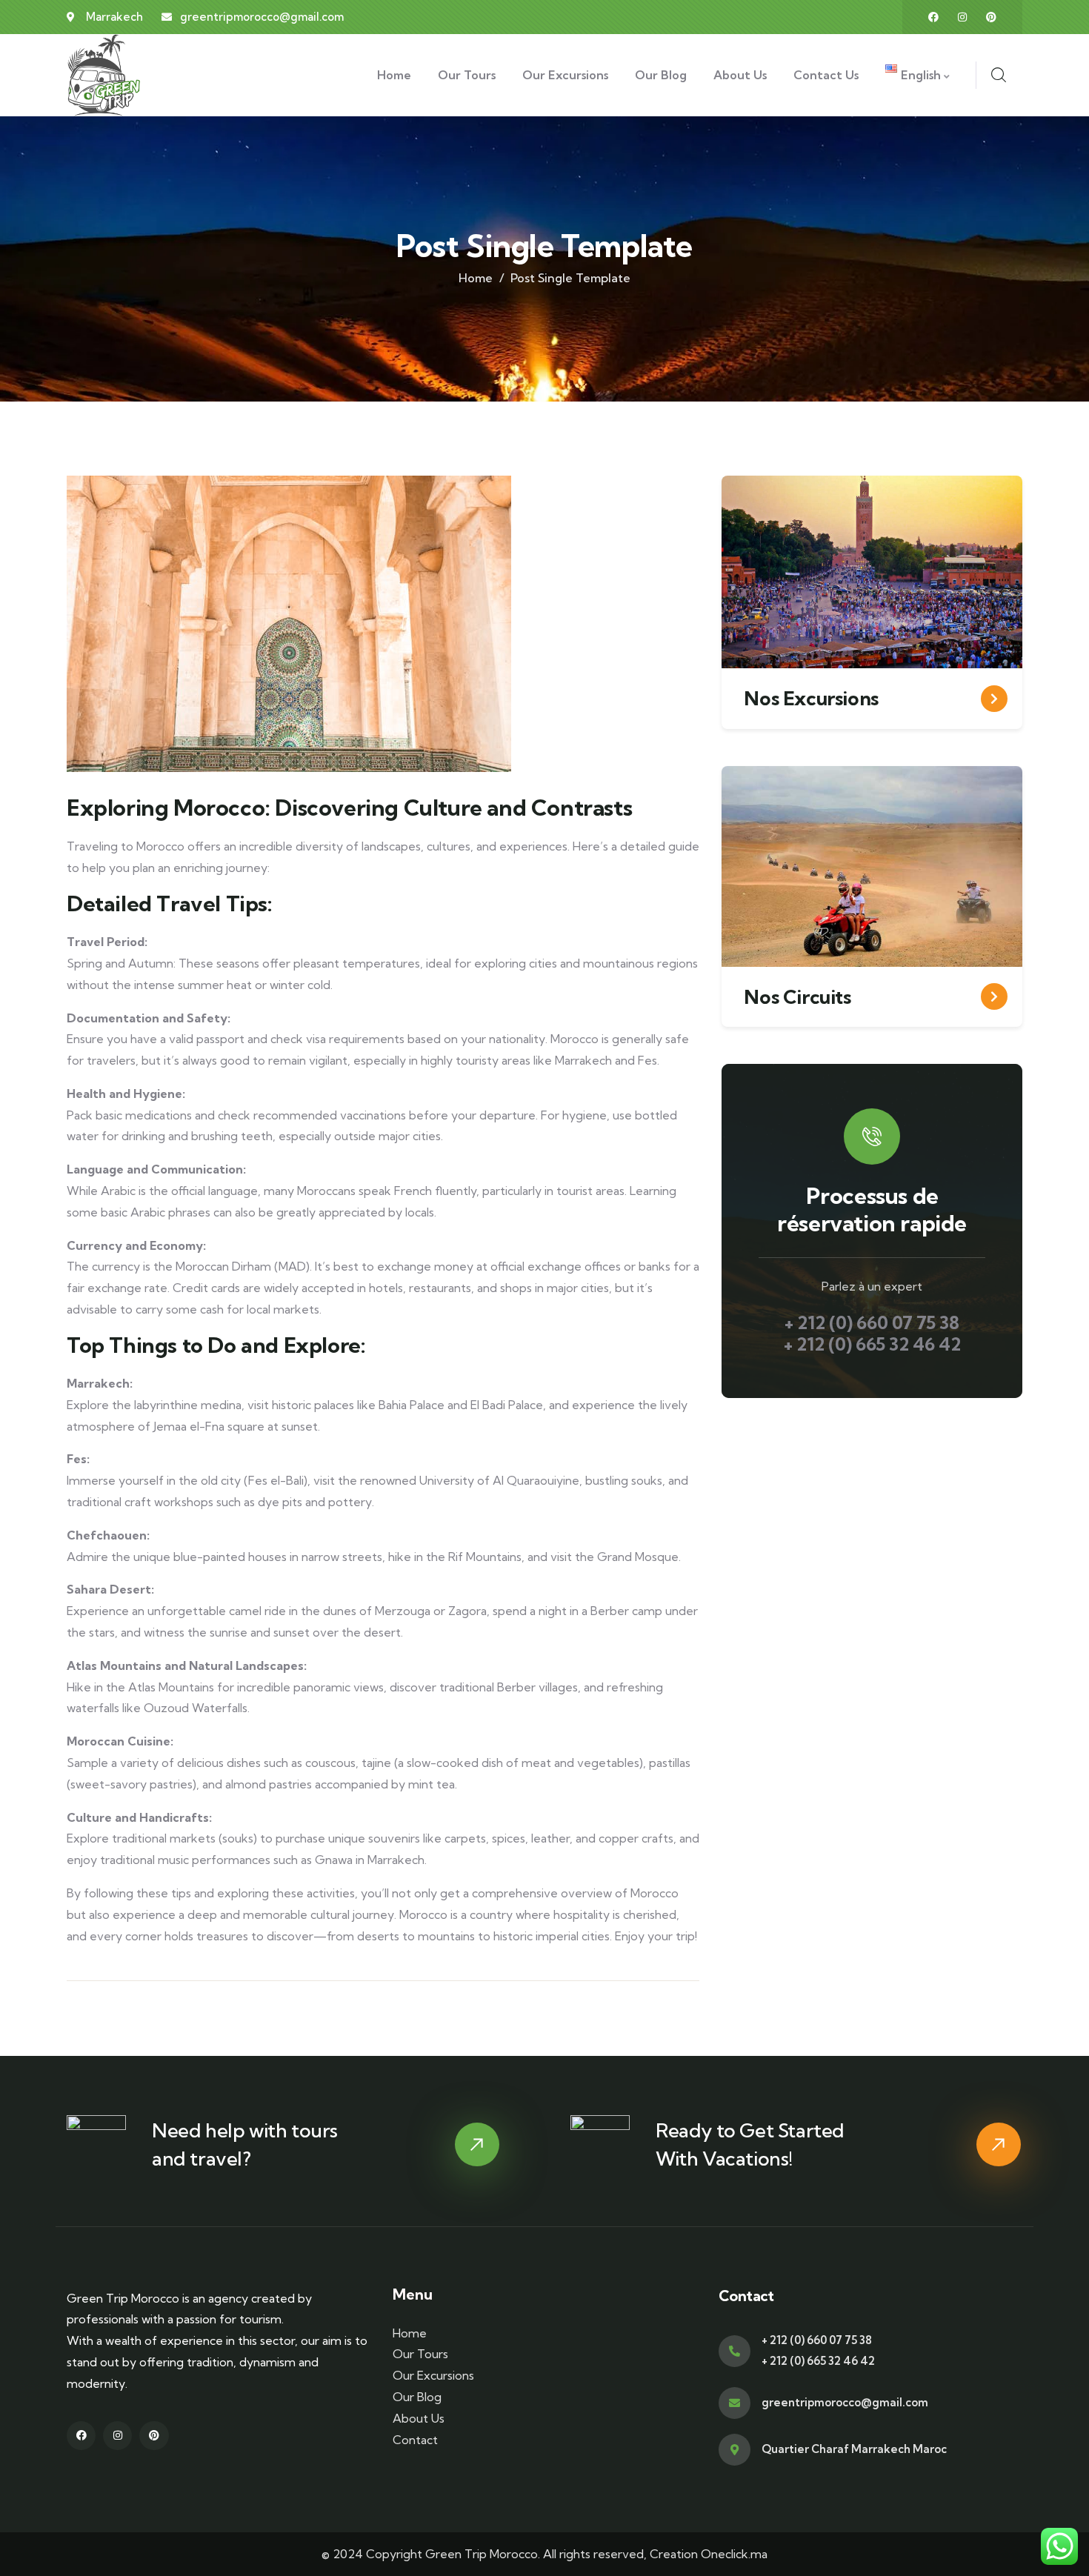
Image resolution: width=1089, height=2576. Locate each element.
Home (476, 278)
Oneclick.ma (734, 2554)
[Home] (104, 75)
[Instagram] (962, 17)
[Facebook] (933, 17)
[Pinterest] (991, 17)
